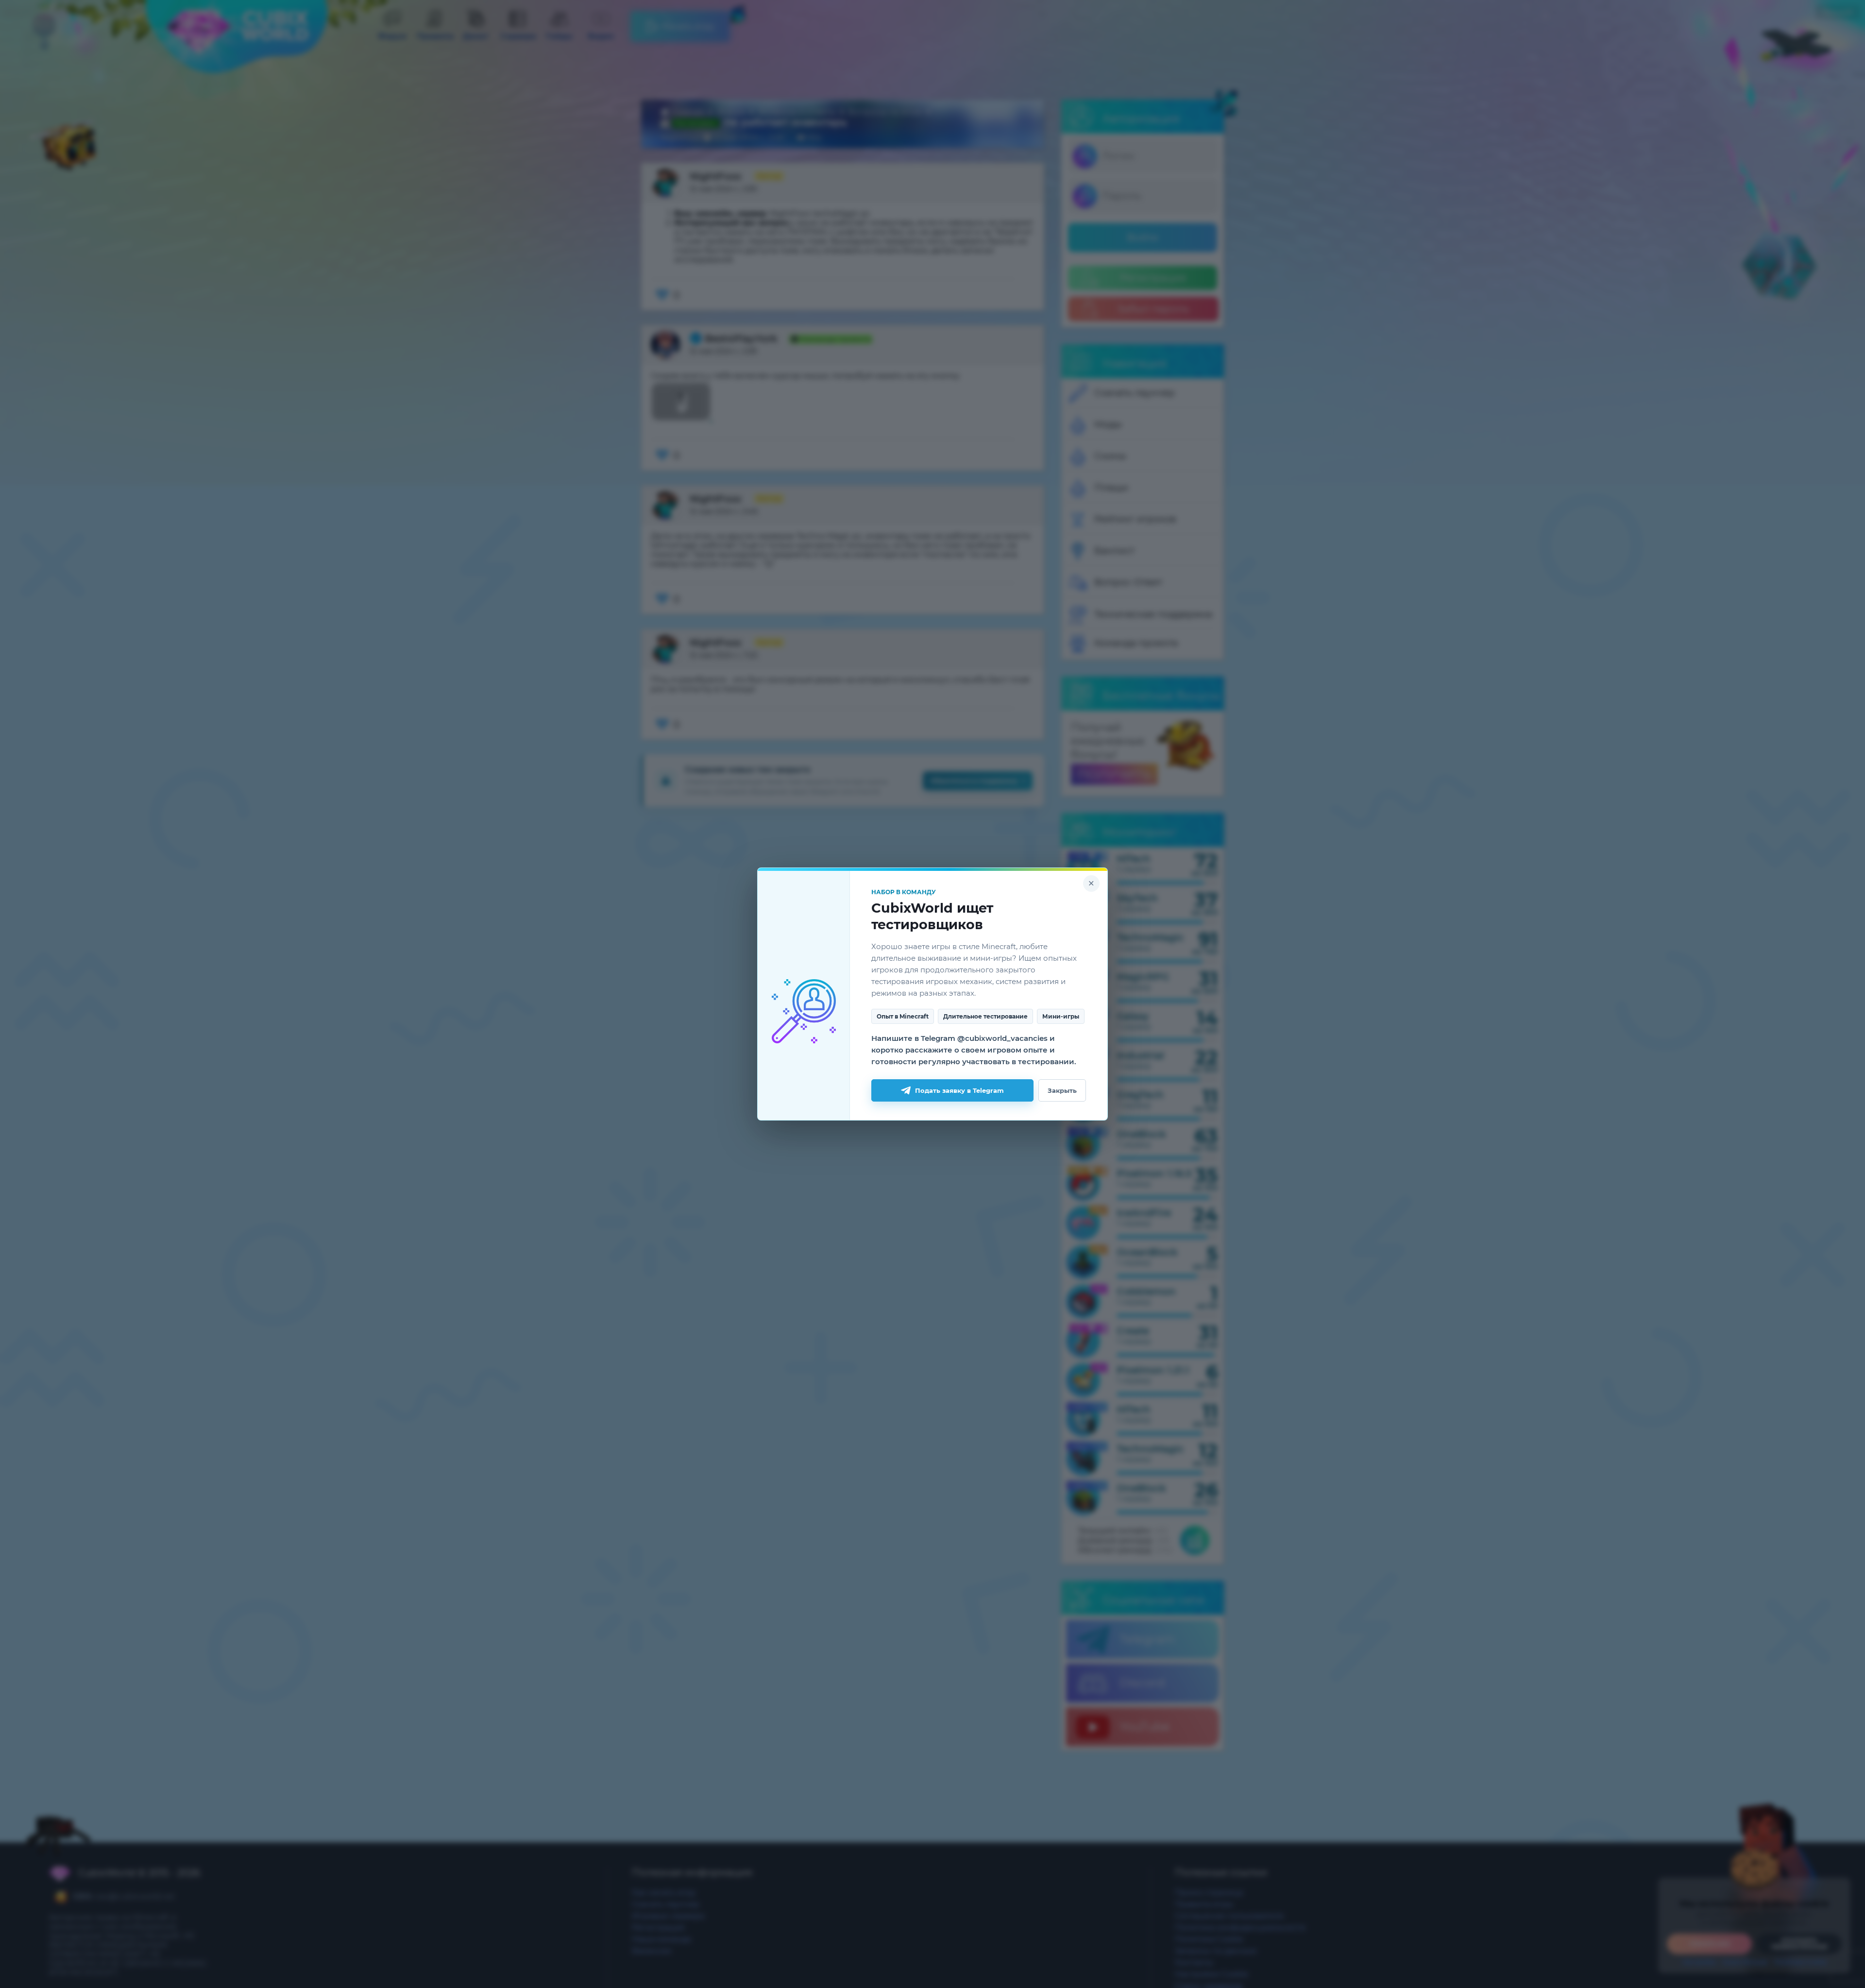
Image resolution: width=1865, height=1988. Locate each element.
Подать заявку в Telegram (959, 1090)
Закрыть (1062, 1090)
